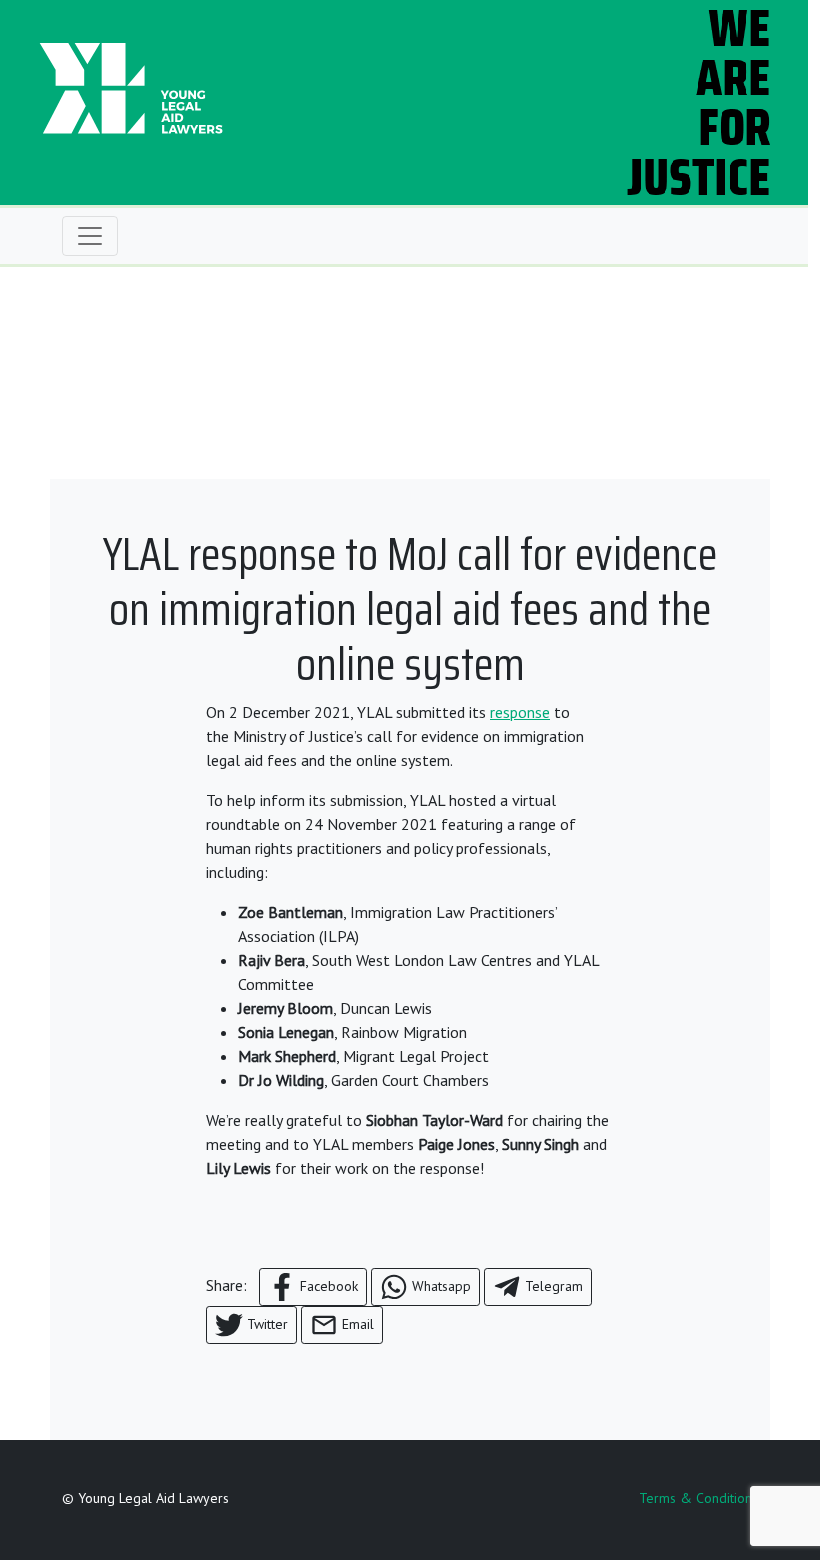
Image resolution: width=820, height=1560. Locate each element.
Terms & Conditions (698, 1498)
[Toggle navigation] (90, 236)
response (520, 712)
